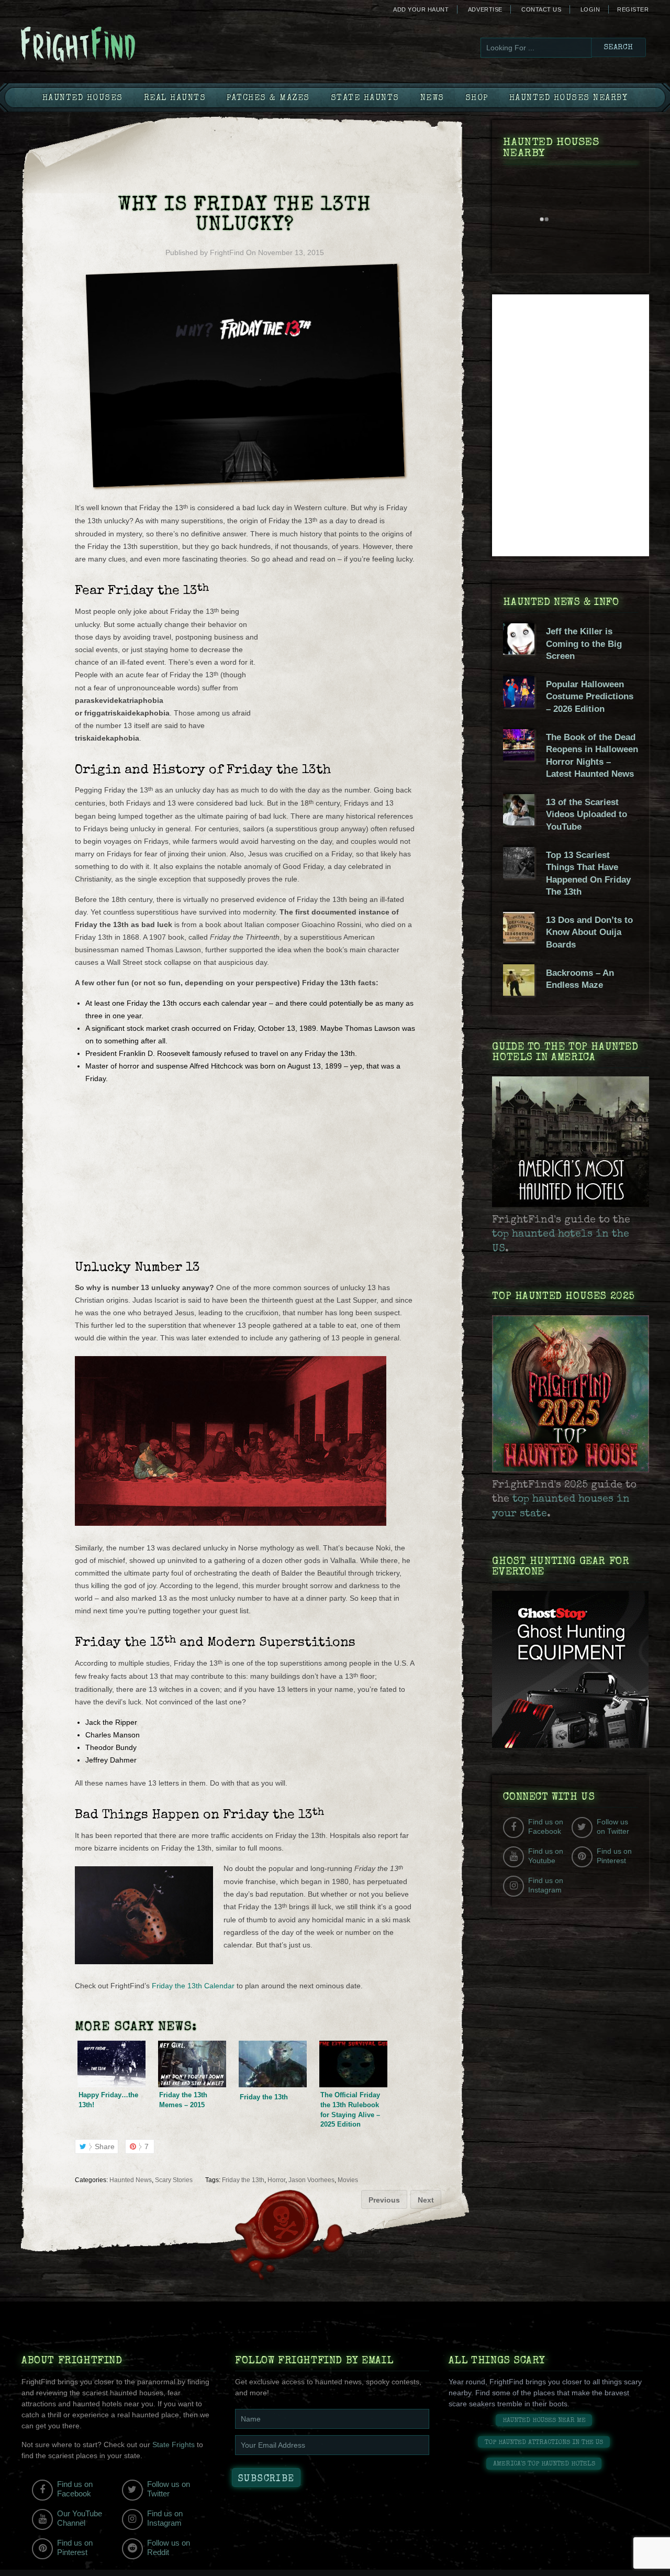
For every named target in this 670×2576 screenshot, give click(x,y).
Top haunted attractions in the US (544, 2443)
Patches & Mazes (268, 98)
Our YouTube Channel (80, 2518)
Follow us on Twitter (613, 1826)
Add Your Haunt (421, 9)
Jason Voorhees (311, 2180)
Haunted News (131, 2180)
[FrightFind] (120, 45)
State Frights (174, 2445)
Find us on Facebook (546, 1826)
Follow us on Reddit (169, 2547)
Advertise (485, 9)
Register (633, 9)
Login (590, 9)
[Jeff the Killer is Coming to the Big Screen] (519, 652)
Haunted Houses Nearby (569, 98)
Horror (276, 2180)
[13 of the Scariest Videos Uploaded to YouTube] (519, 823)
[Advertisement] (337, 674)
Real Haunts (175, 98)
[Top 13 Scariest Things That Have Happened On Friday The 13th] (519, 876)
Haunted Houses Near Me (544, 2421)
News (432, 98)
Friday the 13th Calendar (193, 1986)
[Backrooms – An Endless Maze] (519, 993)
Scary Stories (174, 2180)
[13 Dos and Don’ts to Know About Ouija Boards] (519, 941)
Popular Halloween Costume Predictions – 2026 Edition (590, 697)
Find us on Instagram (546, 1885)
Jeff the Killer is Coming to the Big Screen (584, 644)
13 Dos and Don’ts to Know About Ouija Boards (589, 932)
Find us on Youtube (546, 1856)
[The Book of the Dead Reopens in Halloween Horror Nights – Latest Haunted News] (519, 758)
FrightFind (227, 252)
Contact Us (541, 9)
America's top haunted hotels (544, 2464)
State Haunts (365, 98)
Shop (477, 98)
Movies (348, 2180)
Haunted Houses (83, 98)
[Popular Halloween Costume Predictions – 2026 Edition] (519, 705)
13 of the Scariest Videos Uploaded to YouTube (587, 814)
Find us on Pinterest (614, 1856)
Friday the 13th (243, 2180)
